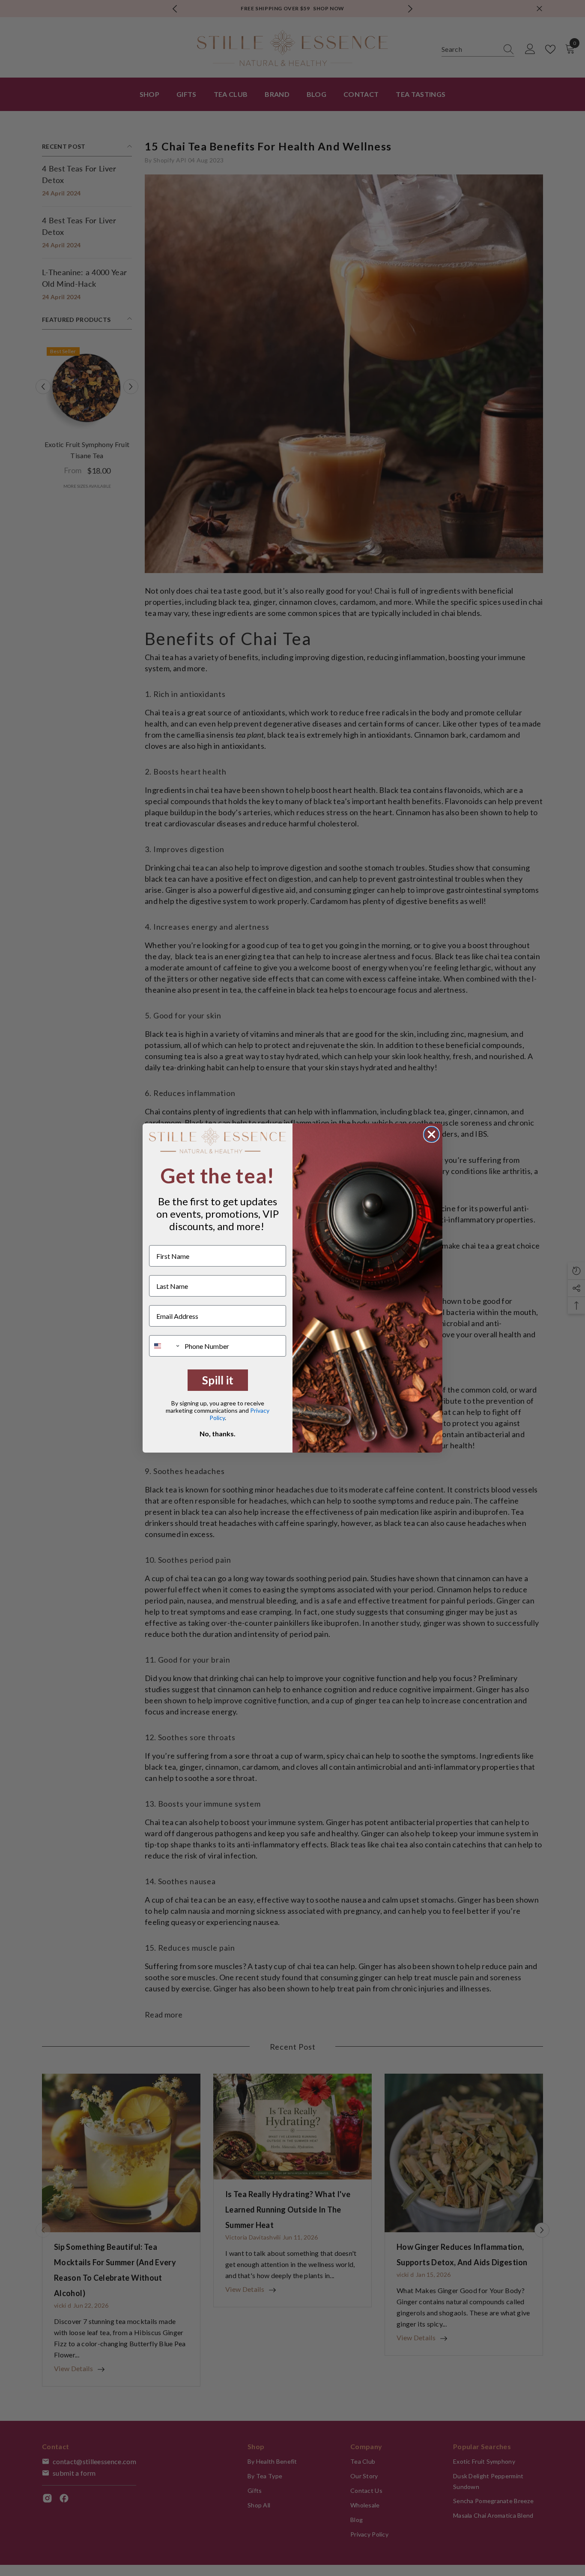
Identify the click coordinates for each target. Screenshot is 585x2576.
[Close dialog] (431, 1134)
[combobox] (165, 1346)
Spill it (218, 1380)
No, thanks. (218, 1434)
